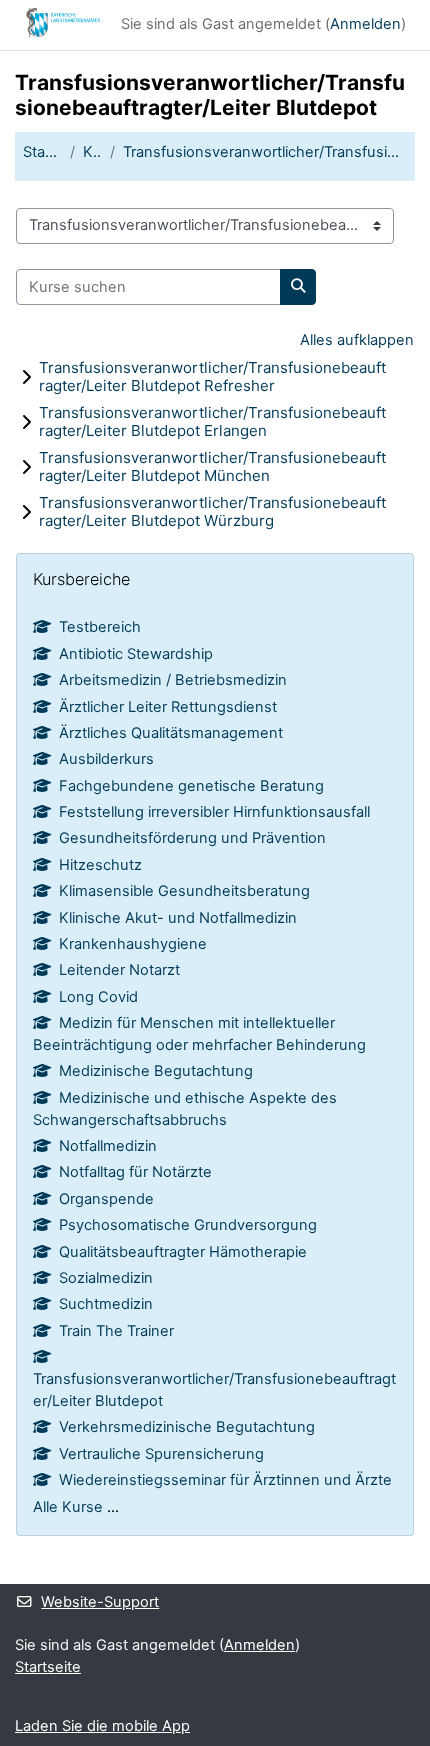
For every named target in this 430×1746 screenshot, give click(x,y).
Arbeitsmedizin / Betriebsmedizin (173, 680)
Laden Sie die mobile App (102, 1726)
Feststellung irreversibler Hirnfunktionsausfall (214, 812)
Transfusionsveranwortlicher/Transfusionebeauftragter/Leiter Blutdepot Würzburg (212, 511)
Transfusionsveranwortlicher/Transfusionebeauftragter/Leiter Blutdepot (265, 152)
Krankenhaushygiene (133, 944)
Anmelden (365, 24)
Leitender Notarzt (119, 970)
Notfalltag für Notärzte (135, 1172)
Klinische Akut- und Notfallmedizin (178, 918)
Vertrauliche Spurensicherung (161, 1454)
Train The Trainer (116, 1331)
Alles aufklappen (357, 340)
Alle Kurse (68, 1507)
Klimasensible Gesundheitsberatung (184, 891)
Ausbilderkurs (106, 759)
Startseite (42, 152)
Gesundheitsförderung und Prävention (192, 838)
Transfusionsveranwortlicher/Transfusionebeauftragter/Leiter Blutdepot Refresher (212, 376)
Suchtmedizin (106, 1304)
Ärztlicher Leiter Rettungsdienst (168, 707)
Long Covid (98, 997)
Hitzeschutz (100, 865)
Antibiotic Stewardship (136, 654)
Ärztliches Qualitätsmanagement (171, 733)
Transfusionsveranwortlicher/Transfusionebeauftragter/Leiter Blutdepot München (212, 466)
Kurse (92, 152)
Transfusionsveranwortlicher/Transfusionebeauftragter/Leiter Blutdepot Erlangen (212, 421)
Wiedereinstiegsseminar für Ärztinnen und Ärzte (225, 1480)
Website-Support (100, 1602)
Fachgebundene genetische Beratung (191, 786)
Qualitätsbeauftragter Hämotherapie (183, 1252)
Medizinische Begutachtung (156, 1071)
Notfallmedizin (108, 1146)
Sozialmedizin (106, 1278)
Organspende (106, 1199)
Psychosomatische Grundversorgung (188, 1225)
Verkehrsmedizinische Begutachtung (187, 1427)
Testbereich (100, 627)
